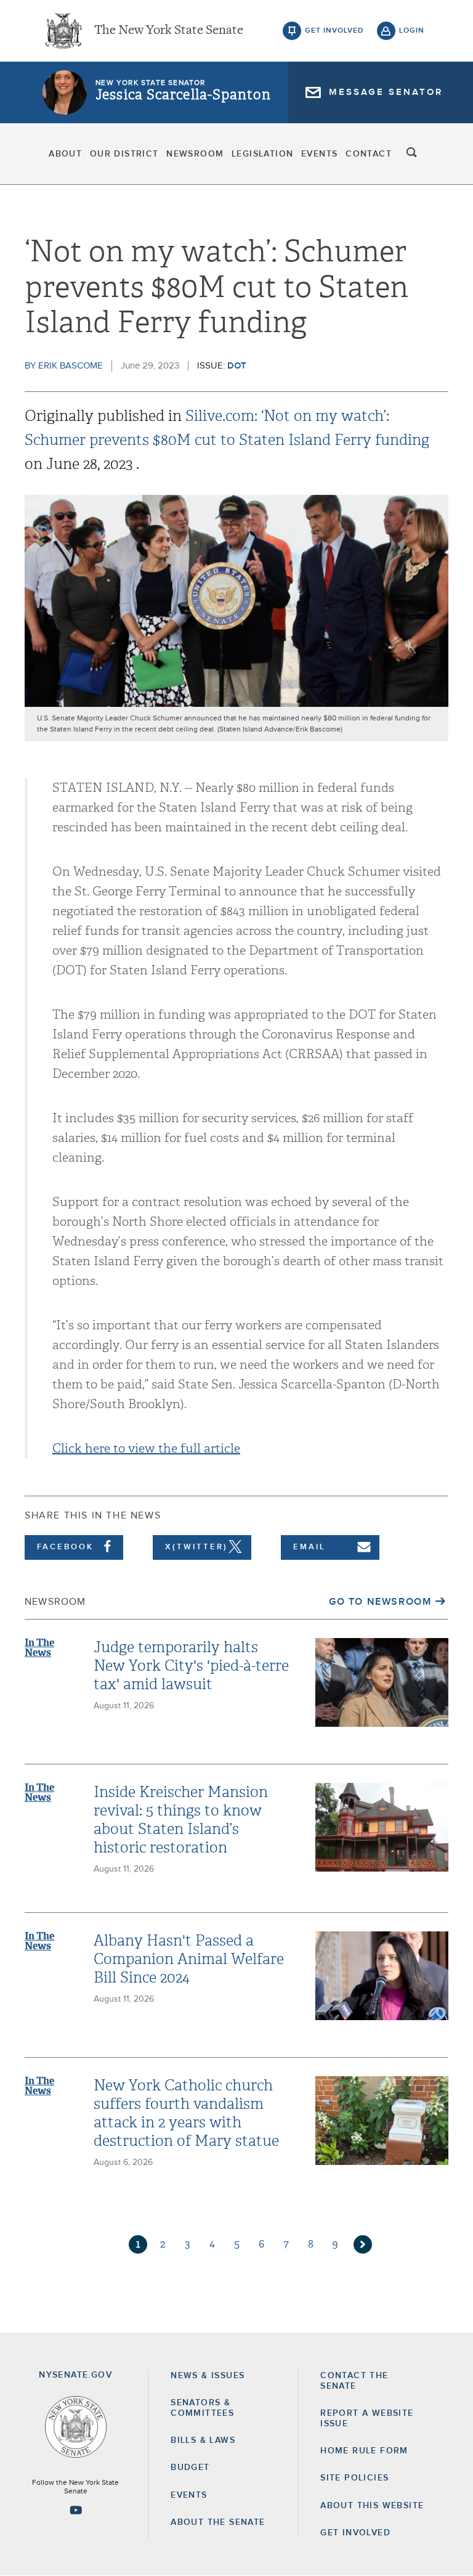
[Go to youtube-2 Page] (76, 2510)
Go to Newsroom (380, 1602)
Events (319, 154)
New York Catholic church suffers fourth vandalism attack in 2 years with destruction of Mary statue (186, 2113)
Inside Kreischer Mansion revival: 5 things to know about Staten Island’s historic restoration (181, 1820)
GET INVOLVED (355, 2533)
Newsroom (195, 154)
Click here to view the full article (146, 1449)
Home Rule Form (364, 2451)
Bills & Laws (203, 2440)
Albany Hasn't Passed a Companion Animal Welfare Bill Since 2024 (189, 1959)
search (412, 154)
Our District (124, 154)
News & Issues (208, 2376)
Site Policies (354, 2478)
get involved (334, 31)
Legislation (262, 154)
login (412, 31)
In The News (39, 1648)
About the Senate (218, 2522)
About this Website (372, 2506)
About (65, 154)
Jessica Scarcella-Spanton (183, 95)
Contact (369, 154)
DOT (237, 366)
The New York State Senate (169, 31)
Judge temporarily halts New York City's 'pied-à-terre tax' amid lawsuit (191, 1666)
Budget (190, 2468)
